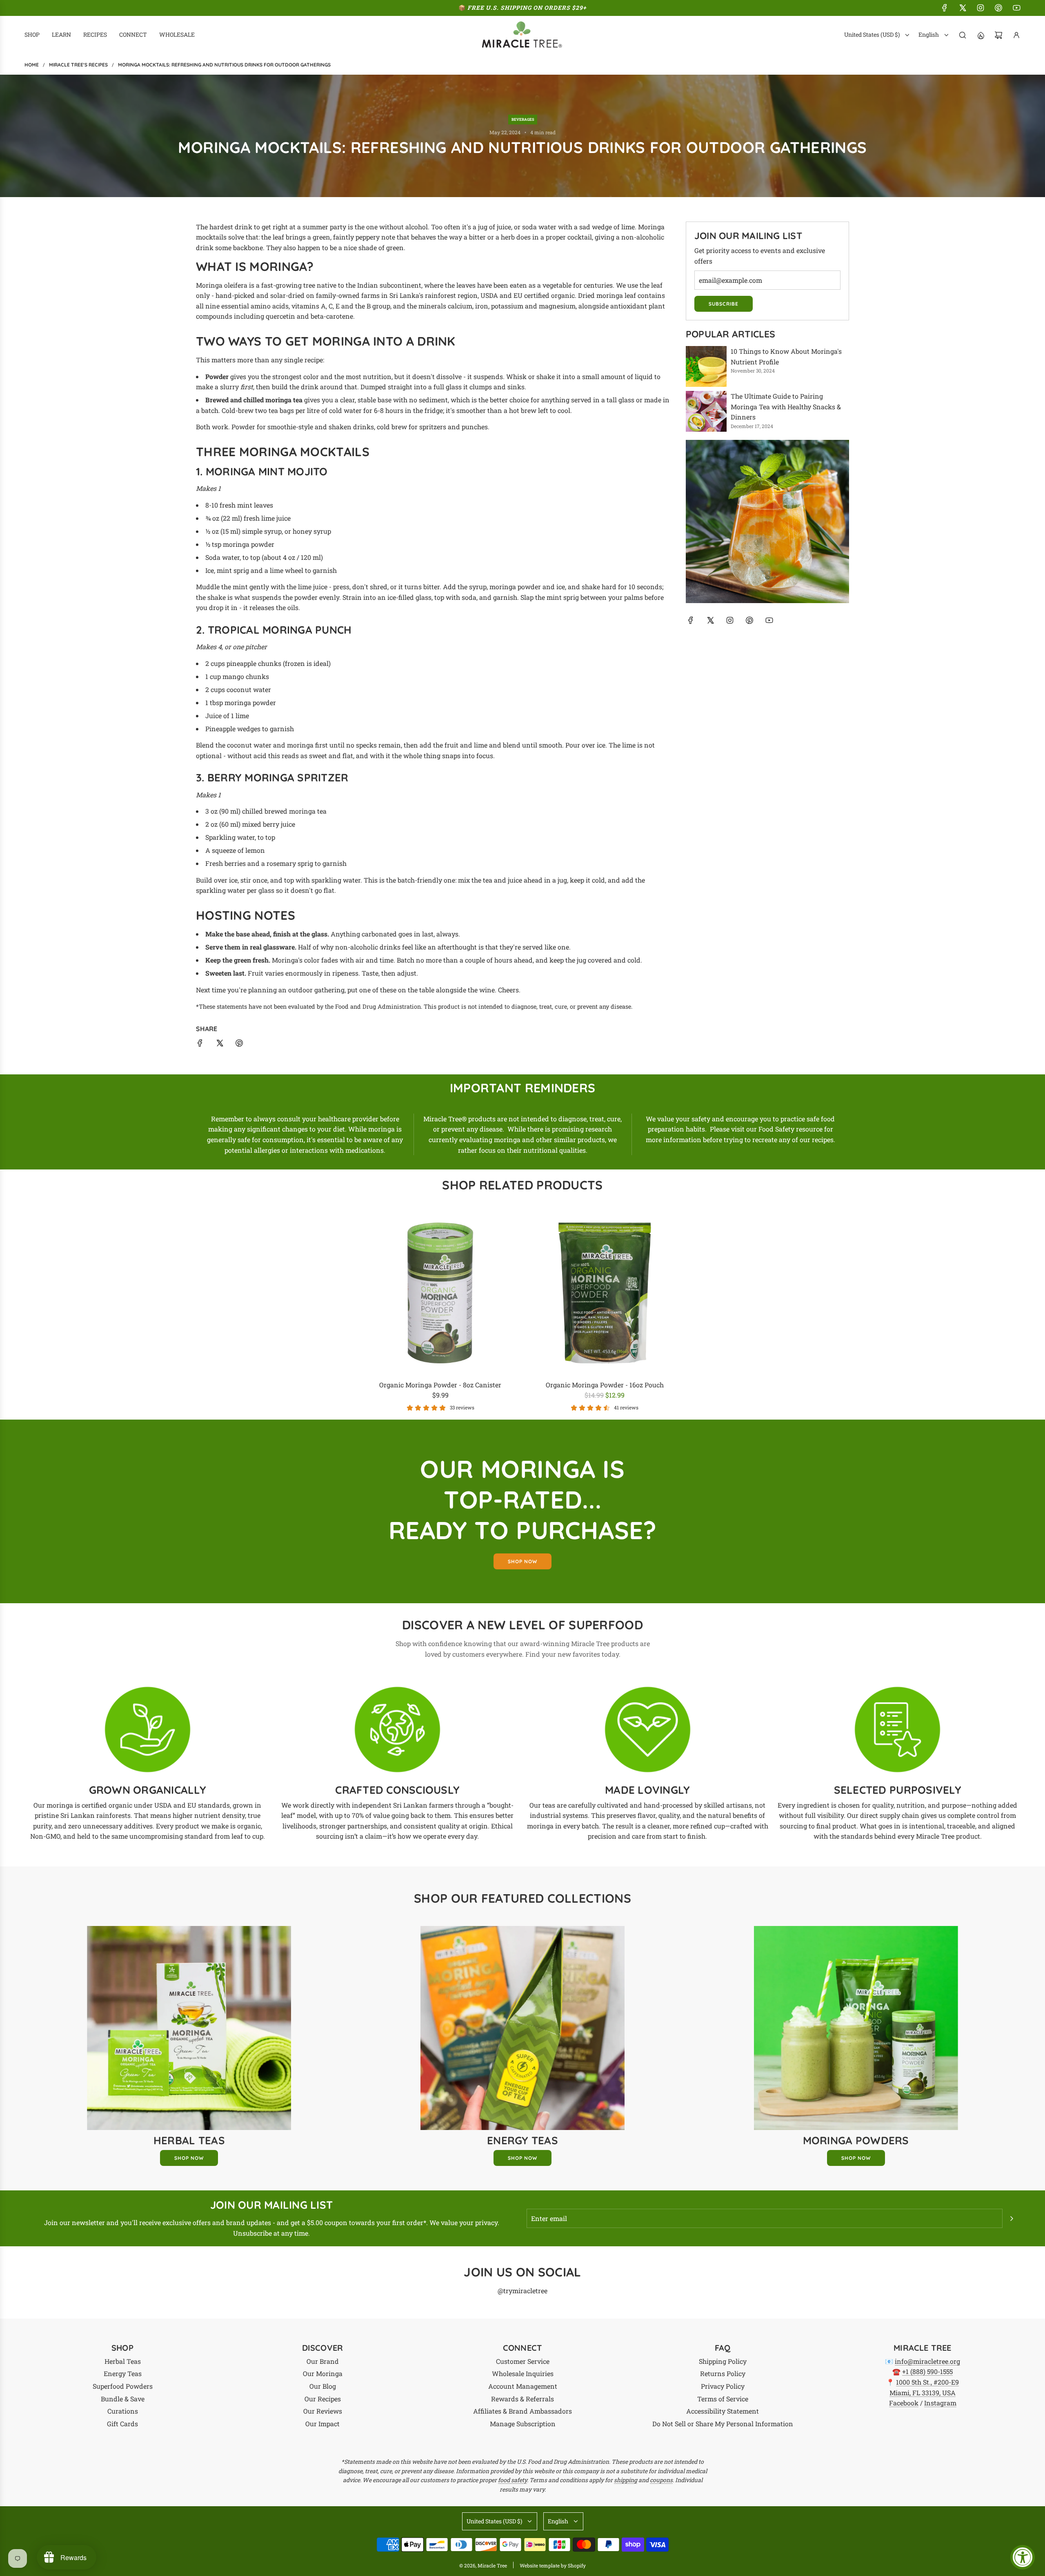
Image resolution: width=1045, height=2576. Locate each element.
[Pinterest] (998, 8)
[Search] (963, 35)
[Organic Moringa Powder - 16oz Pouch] (605, 1293)
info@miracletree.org (927, 2361)
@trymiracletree (522, 2291)
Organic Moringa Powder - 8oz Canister (440, 1385)
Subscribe (724, 304)
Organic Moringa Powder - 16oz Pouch (605, 1385)
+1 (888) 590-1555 (927, 2371)
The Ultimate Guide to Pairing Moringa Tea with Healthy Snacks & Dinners (786, 406)
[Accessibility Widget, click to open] (1023, 2557)
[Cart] (998, 35)
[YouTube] (1016, 8)
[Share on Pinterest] (239, 1044)
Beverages (523, 119)
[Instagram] (981, 8)
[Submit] (1012, 2219)
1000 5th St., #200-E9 (927, 2382)
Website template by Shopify (553, 2565)
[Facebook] (945, 8)
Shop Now (189, 2158)
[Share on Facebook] (200, 1044)
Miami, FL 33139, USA (923, 2393)
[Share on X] (220, 1044)
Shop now (522, 1561)
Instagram (940, 2403)
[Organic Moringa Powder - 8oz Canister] (441, 1293)
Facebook (904, 2403)
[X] (963, 8)
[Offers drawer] (981, 35)
